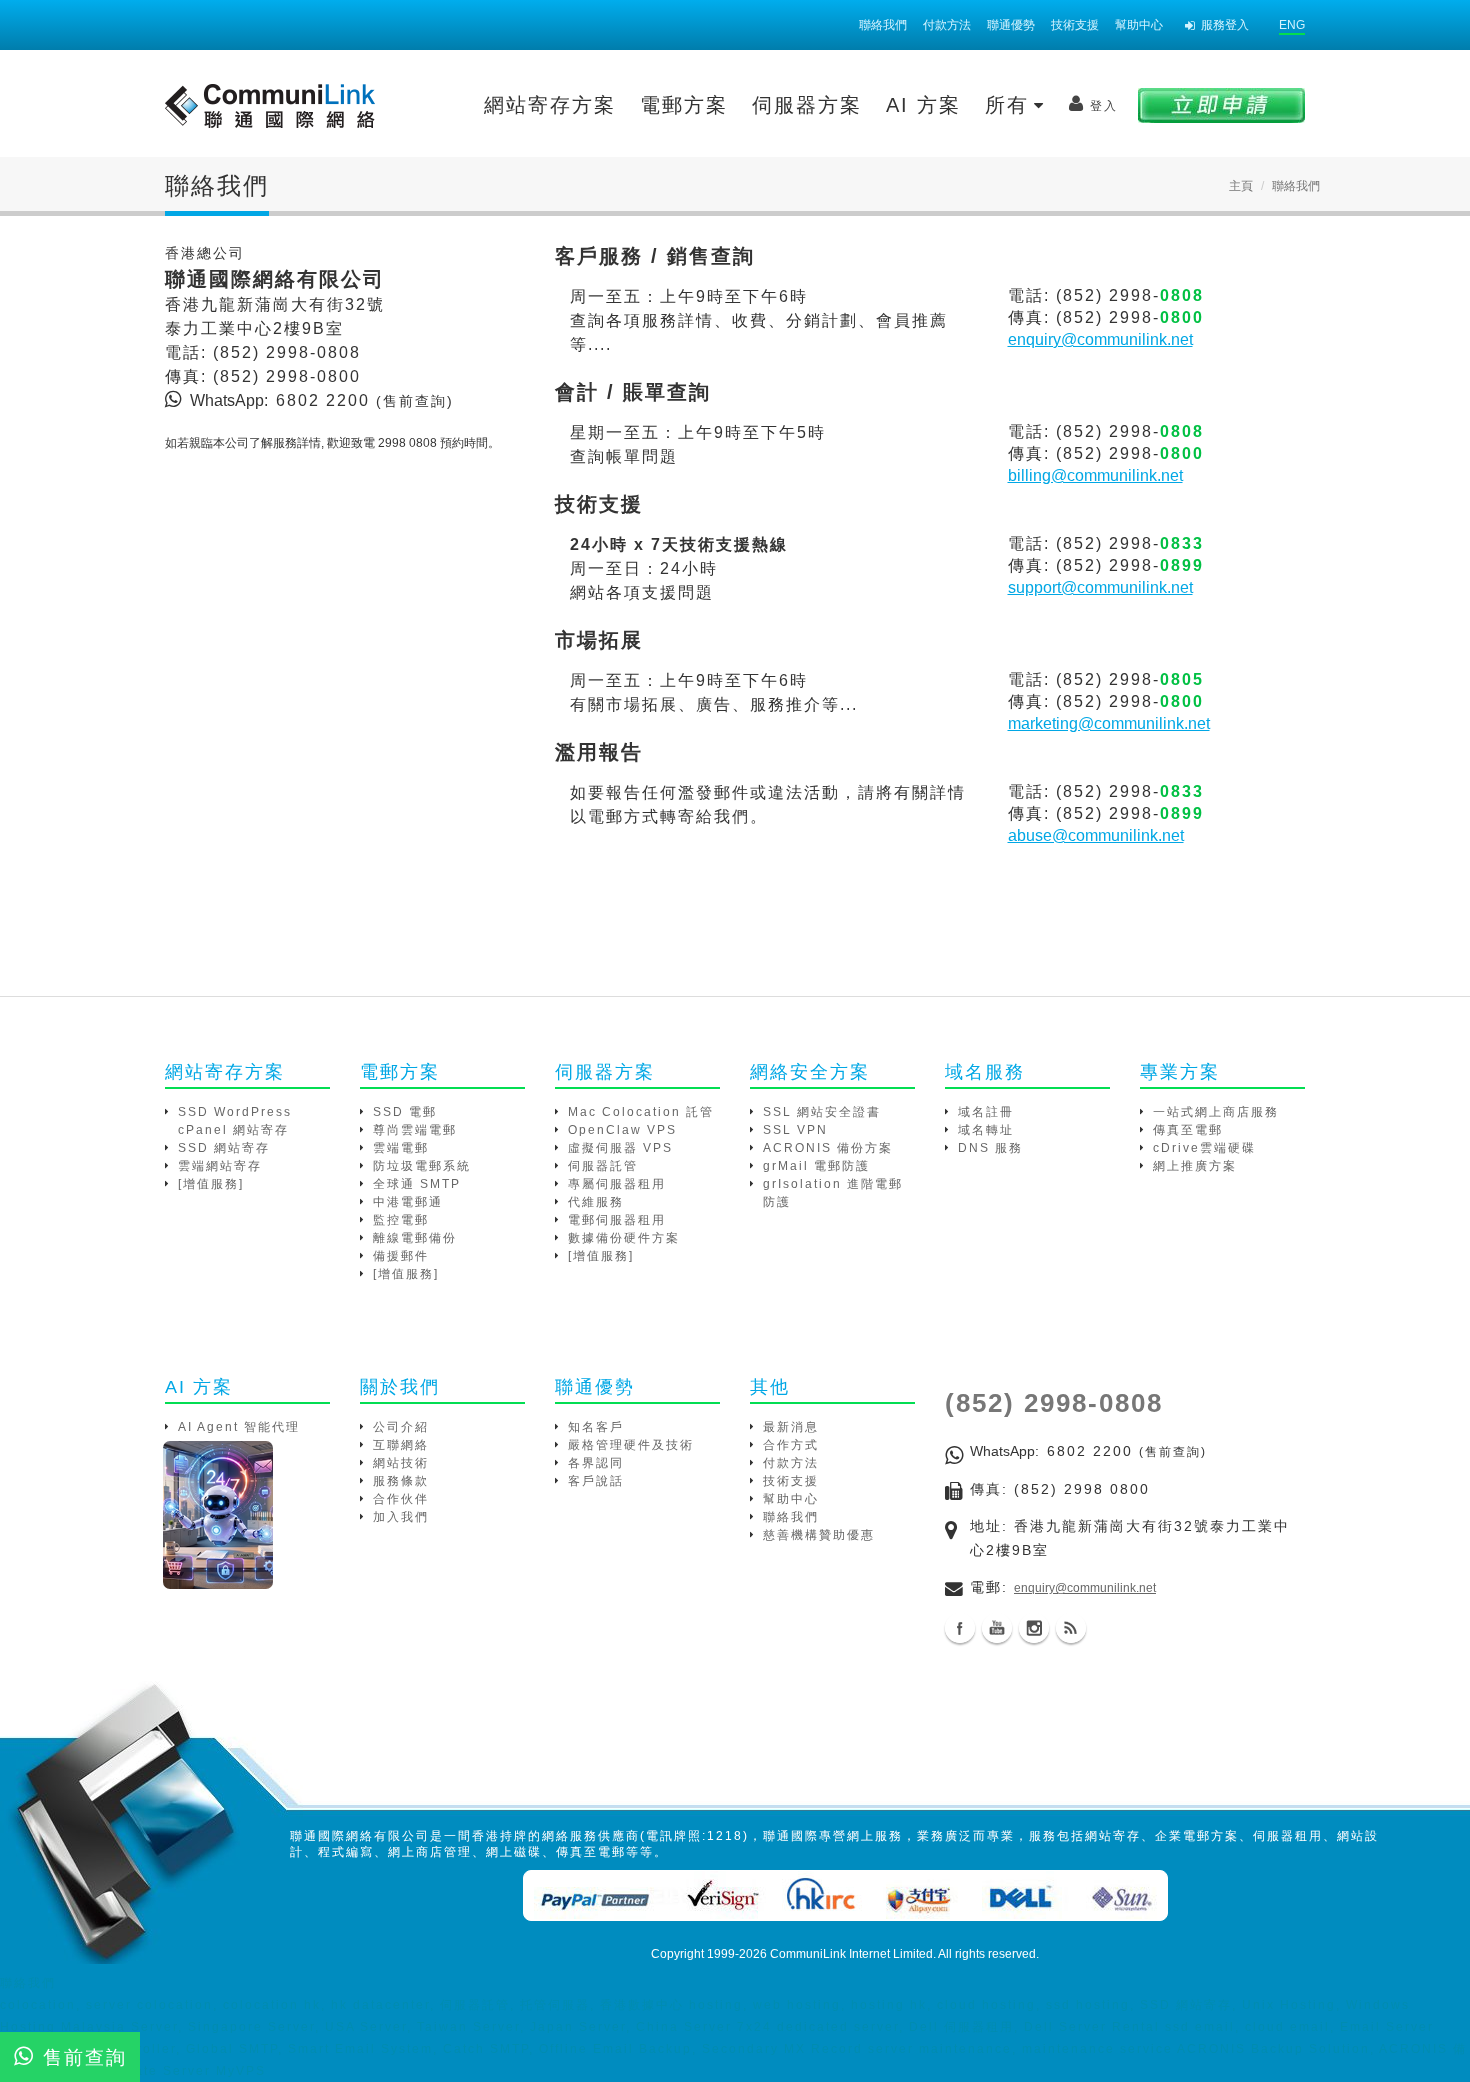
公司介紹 (401, 1427)
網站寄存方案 (550, 105)
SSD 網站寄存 (224, 1148)
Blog (1071, 1628)
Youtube (997, 1628)
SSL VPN (795, 1130)
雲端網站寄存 (220, 1166)
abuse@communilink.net (1096, 835)
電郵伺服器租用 (617, 1220)
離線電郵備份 (415, 1238)
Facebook (960, 1628)
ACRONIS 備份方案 (828, 1148)
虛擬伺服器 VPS (620, 1148)
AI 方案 (923, 105)
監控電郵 (401, 1220)
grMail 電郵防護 (816, 1166)
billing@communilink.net (1095, 475)
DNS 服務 (990, 1148)
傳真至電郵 (1188, 1130)
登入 (1104, 106)
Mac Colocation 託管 (641, 1112)
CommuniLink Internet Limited (851, 1954)
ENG (1292, 25)
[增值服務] (211, 1184)
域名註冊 (986, 1112)
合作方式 (791, 1445)
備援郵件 (401, 1256)
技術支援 (1075, 25)
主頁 (1241, 186)
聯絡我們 (883, 25)
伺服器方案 (807, 105)
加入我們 (401, 1517)
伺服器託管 (603, 1166)
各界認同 (596, 1463)
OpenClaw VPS (622, 1130)
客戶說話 (596, 1481)
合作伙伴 (401, 1499)
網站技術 (401, 1463)
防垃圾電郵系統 (422, 1166)
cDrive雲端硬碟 (1204, 1148)
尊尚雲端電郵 (415, 1130)
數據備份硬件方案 (624, 1238)
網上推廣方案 (1195, 1166)
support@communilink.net (1100, 587)
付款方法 (947, 25)
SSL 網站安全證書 (822, 1112)
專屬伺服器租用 (617, 1184)
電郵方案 (684, 105)
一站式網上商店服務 (1216, 1112)
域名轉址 (986, 1130)
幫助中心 (1139, 25)
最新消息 (791, 1427)
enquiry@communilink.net (1100, 339)
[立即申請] (1221, 104)
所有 (1011, 105)
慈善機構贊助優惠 (819, 1535)
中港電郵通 (408, 1202)
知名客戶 (596, 1427)
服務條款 (401, 1481)
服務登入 (1225, 25)
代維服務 (596, 1202)
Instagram (1034, 1628)
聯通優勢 (1011, 25)
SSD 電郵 (405, 1112)
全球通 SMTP (417, 1184)
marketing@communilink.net (1109, 723)
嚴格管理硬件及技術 (631, 1445)
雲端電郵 (401, 1148)
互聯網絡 (401, 1445)
